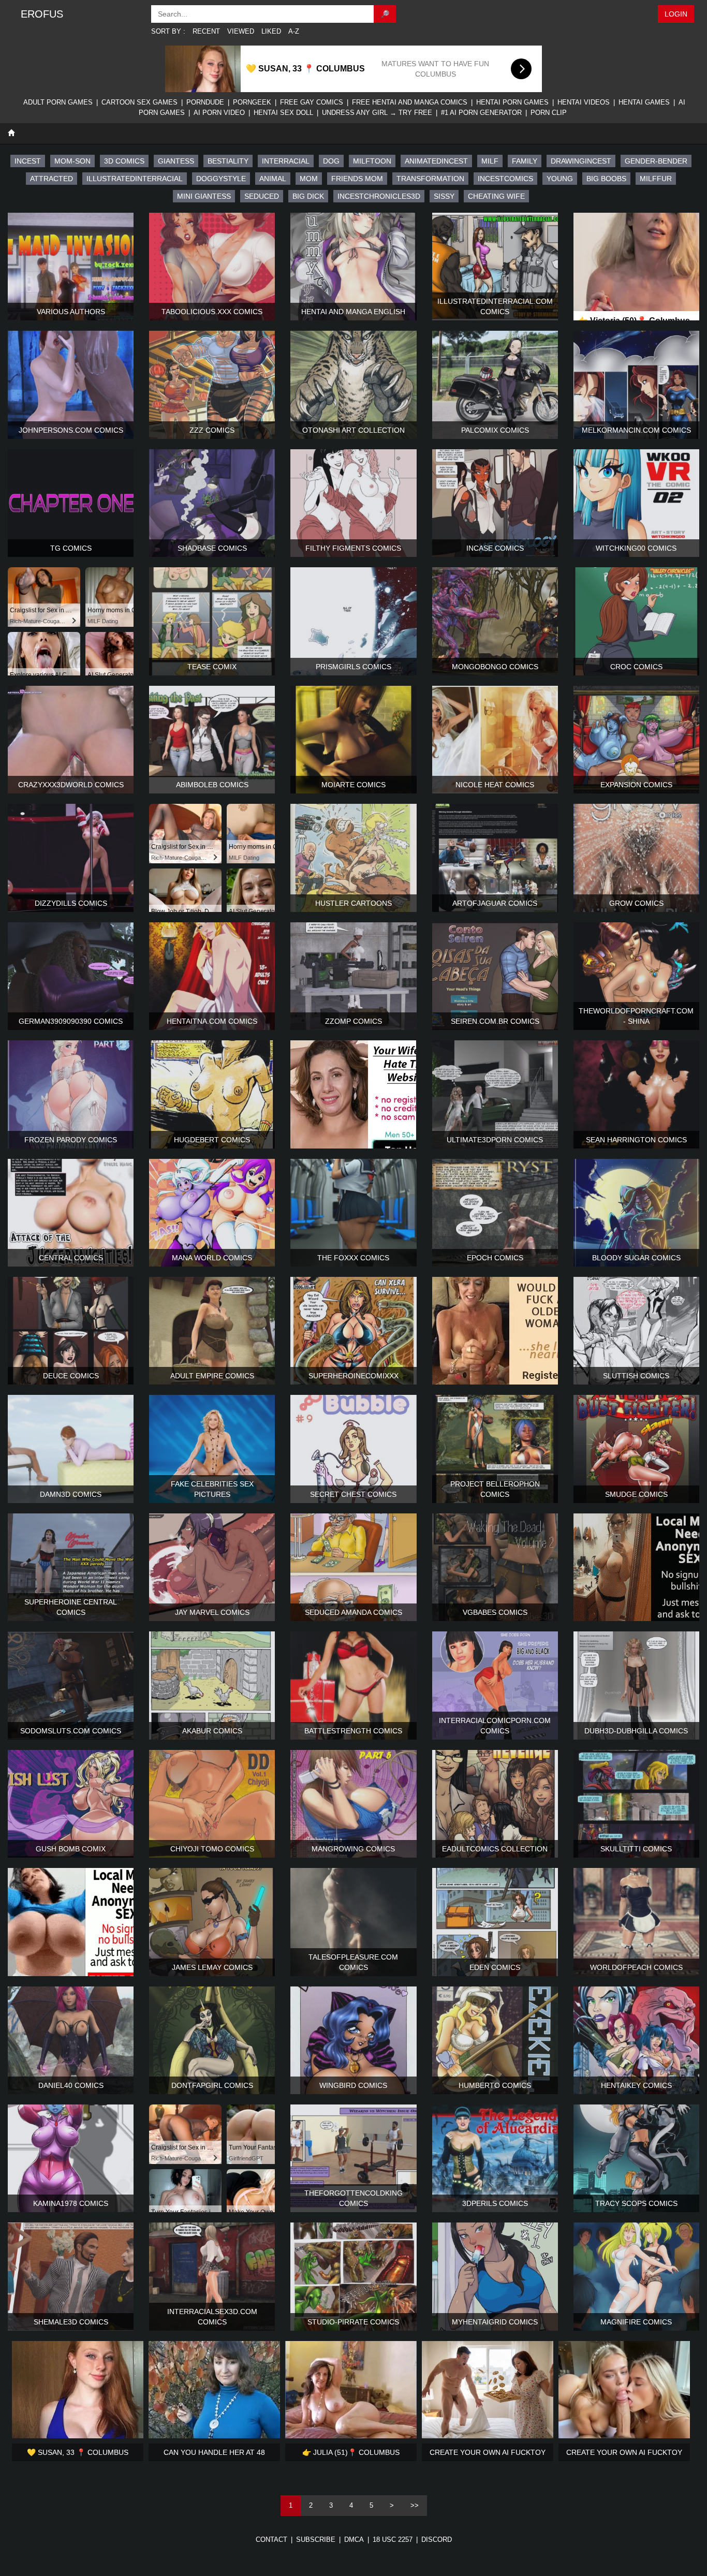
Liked (271, 31)
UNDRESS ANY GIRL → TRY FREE (377, 113)
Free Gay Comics (312, 102)
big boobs (606, 179)
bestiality (228, 161)
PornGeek (252, 102)
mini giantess (204, 196)
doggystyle (221, 179)
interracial (286, 161)
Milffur (656, 179)
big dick (308, 196)
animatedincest (436, 161)
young (560, 179)
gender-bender (656, 161)
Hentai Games (644, 102)
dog (331, 161)
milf (490, 161)
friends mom (357, 179)
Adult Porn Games (58, 102)
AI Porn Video (219, 113)
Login (676, 14)
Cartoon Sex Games (139, 102)
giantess (176, 161)
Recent (206, 31)
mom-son (72, 161)
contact (271, 2540)
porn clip (549, 113)
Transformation (430, 179)
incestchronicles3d (379, 196)
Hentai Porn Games (512, 102)
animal (273, 179)
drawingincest (581, 161)
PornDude (205, 102)
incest (28, 161)
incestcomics (505, 179)
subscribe (316, 2540)
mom (309, 179)
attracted (51, 179)
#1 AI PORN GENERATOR (481, 113)
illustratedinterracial (135, 179)
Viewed (241, 31)
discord (437, 2540)
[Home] (11, 133)
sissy (444, 196)
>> (415, 2505)
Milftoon (372, 161)
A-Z (294, 31)
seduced (262, 196)
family (525, 161)
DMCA (354, 2540)
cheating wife (496, 196)
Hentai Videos (584, 102)
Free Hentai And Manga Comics (410, 102)
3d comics (124, 161)
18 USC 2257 (393, 2540)
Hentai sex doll (283, 113)
